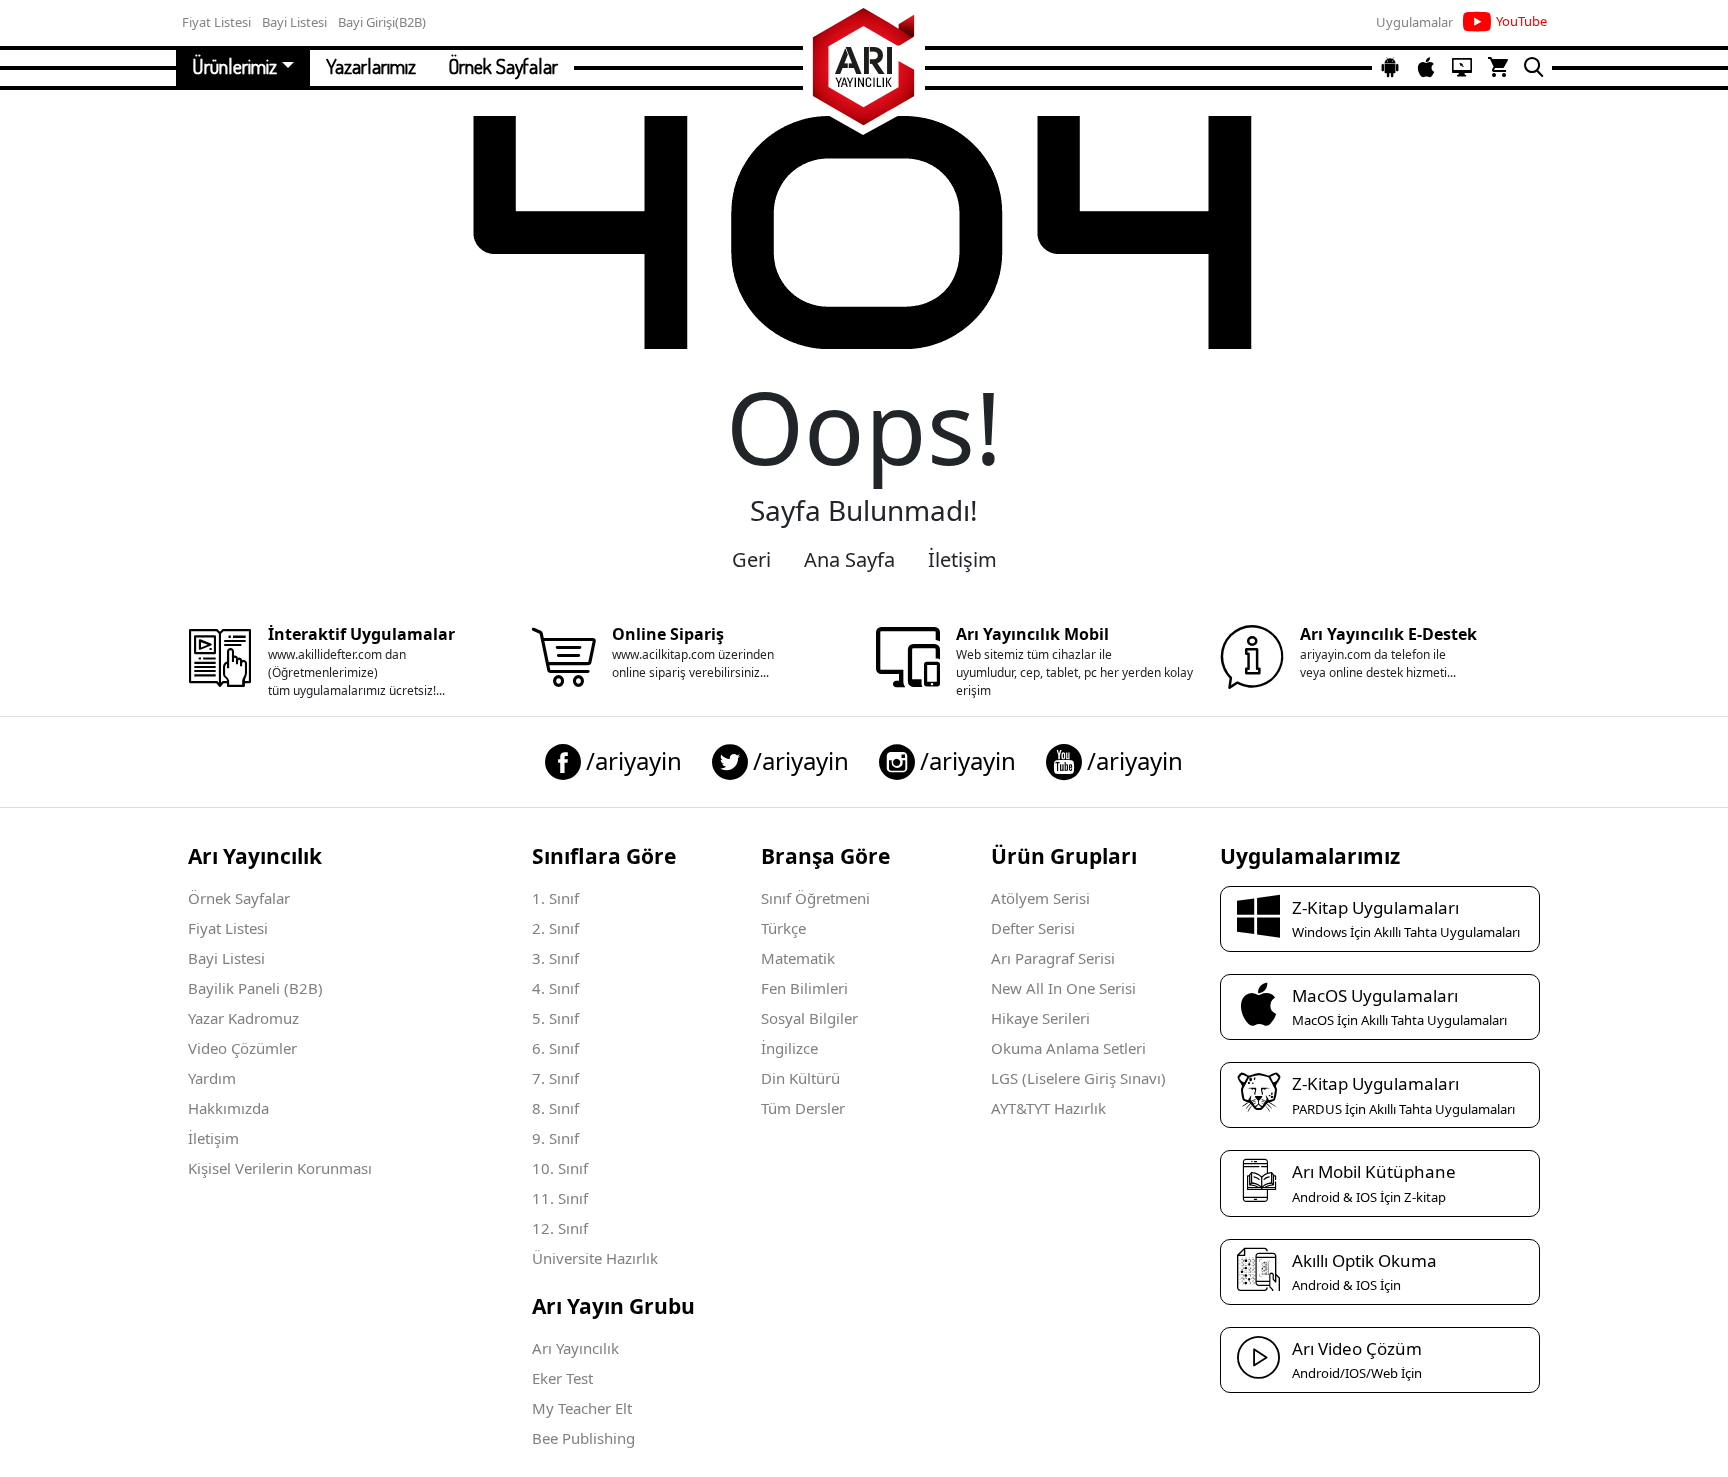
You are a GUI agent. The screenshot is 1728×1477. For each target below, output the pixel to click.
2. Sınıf (555, 928)
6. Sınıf (555, 1048)
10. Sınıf (560, 1168)
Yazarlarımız (371, 66)
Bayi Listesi (226, 958)
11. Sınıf (560, 1198)
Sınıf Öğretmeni (815, 898)
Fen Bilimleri (804, 988)
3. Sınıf (555, 958)
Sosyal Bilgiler (809, 1018)
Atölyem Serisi (1040, 898)
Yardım (212, 1078)
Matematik (798, 958)
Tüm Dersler (803, 1108)
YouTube (1521, 21)
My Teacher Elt (582, 1408)
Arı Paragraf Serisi (1053, 958)
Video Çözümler (242, 1048)
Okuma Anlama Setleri (1068, 1048)
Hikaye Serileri (1040, 1018)
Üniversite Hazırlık (595, 1258)
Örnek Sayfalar (503, 66)
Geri (751, 559)
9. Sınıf (555, 1138)
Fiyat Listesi (228, 928)
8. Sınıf (555, 1108)
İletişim (962, 559)
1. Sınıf (555, 898)
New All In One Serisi (1063, 988)
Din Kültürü (800, 1078)
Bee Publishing (583, 1438)
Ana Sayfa (849, 559)
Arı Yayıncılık (575, 1348)
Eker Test (562, 1378)
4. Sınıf (555, 988)
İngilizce (789, 1048)
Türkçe (783, 928)
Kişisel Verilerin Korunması (280, 1168)
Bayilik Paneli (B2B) (255, 988)
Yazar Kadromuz (243, 1018)
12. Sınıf (560, 1228)
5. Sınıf (555, 1018)
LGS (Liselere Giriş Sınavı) (1078, 1078)
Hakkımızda (228, 1108)
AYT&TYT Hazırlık (1048, 1108)
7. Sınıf (555, 1078)
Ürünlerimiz (234, 66)
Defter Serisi (1033, 928)
